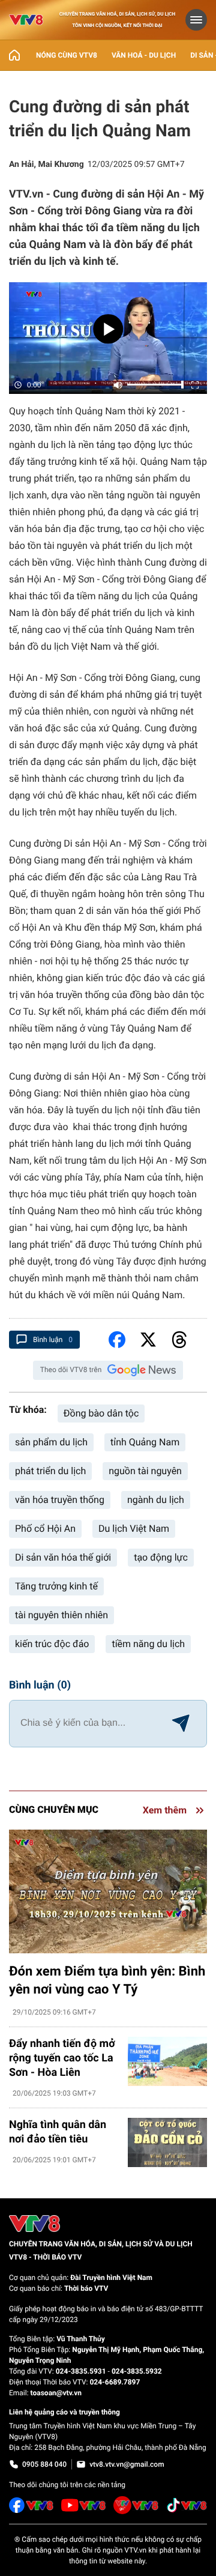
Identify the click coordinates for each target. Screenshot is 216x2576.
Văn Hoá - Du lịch (144, 55)
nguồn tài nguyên (145, 1471)
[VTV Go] (136, 2505)
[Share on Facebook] (117, 1340)
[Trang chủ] (14, 55)
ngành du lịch (156, 1500)
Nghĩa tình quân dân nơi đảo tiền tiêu (58, 2132)
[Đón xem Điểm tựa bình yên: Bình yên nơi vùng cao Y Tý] (108, 1891)
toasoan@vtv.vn (56, 2393)
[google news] (142, 1370)
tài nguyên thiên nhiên (61, 1615)
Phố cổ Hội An (45, 1528)
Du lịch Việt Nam (134, 1528)
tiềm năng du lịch (148, 1644)
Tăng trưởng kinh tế (56, 1586)
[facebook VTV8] (31, 2505)
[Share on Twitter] (148, 1340)
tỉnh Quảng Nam (145, 1442)
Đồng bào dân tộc (101, 1413)
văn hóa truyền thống (60, 1500)
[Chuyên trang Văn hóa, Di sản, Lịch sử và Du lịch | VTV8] (26, 20)
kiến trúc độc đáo (52, 1644)
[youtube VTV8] (84, 2505)
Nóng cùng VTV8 (67, 55)
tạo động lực (161, 1557)
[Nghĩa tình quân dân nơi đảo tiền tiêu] (167, 2143)
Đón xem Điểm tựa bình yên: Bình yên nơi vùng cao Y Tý (107, 1981)
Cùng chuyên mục (54, 1810)
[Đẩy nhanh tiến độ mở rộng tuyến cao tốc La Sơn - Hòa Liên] (167, 2062)
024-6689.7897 (115, 2382)
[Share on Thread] (179, 1340)
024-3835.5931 (81, 2371)
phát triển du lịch (50, 1471)
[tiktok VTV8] (187, 2505)
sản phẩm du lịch (51, 1442)
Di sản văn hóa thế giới (63, 1557)
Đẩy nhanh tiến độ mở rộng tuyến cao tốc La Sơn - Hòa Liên (62, 2058)
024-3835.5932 (137, 2371)
